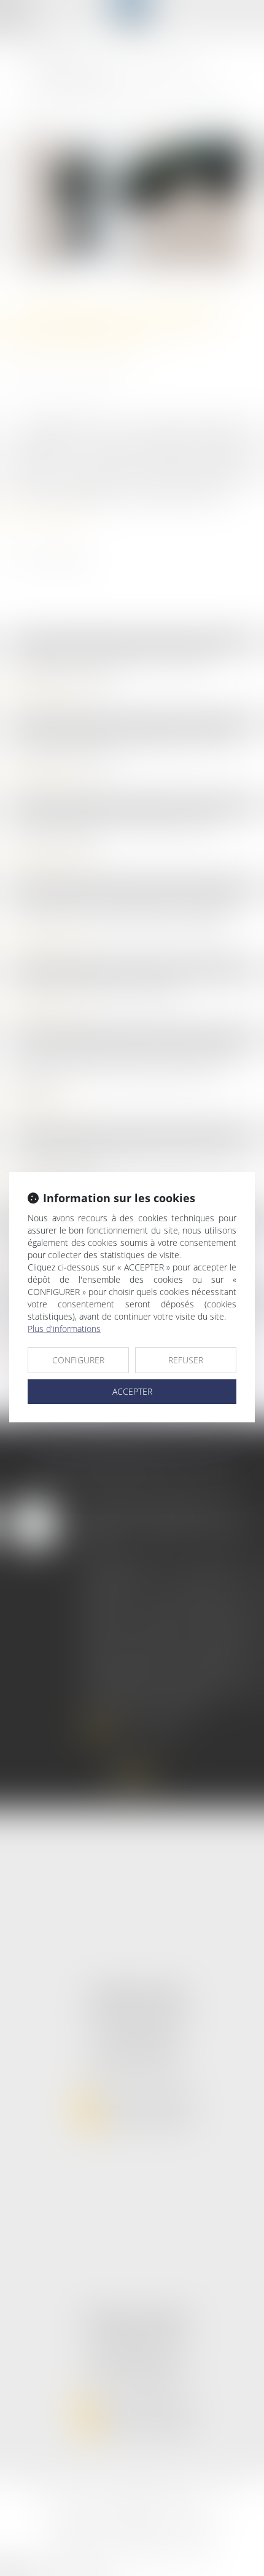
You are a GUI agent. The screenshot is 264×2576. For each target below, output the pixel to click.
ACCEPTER (132, 1391)
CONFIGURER (78, 1360)
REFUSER (186, 1360)
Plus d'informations (64, 1329)
